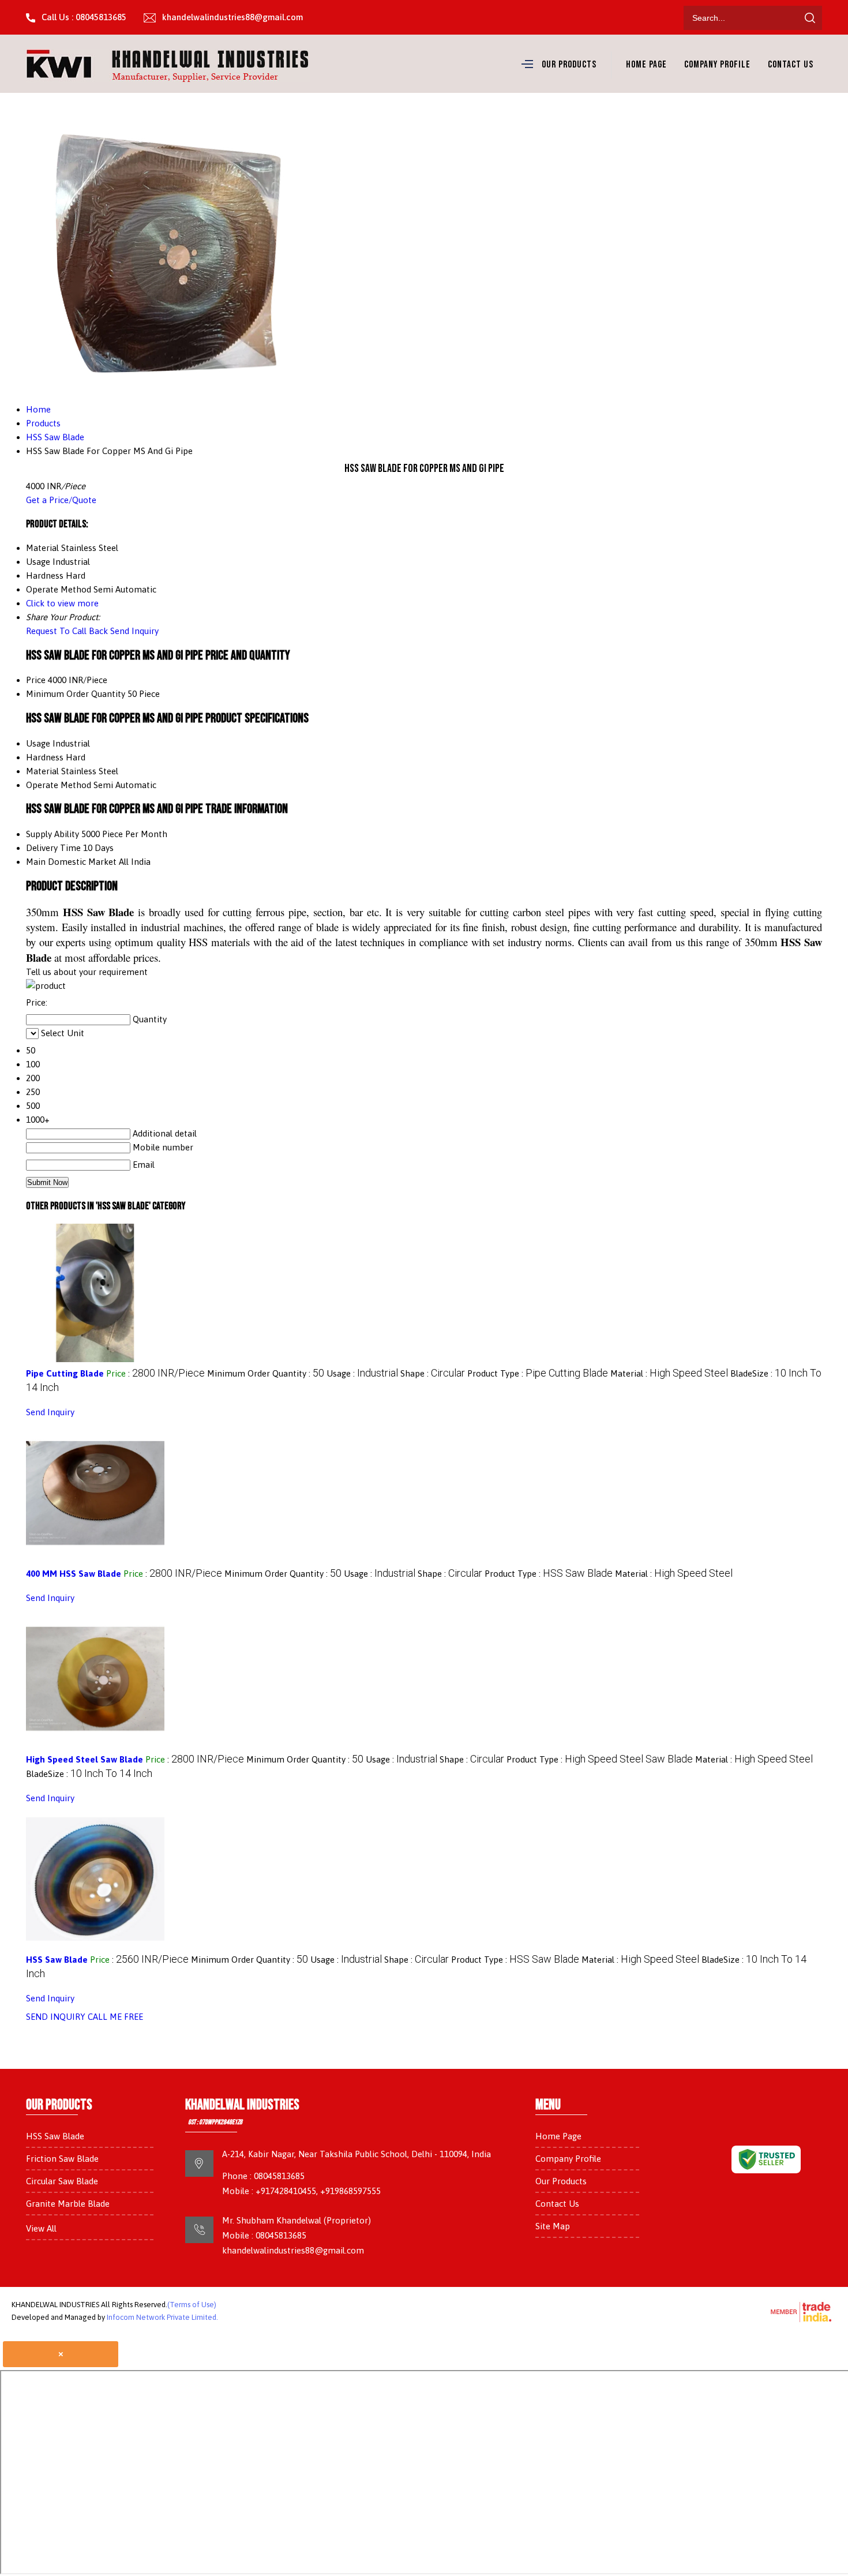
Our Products (569, 65)
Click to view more (62, 603)
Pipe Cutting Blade (65, 1373)
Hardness (45, 757)
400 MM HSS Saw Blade (74, 1574)
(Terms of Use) (192, 2305)
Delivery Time (53, 848)
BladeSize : (89, 1774)
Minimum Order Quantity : (266, 1373)
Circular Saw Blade (62, 2181)
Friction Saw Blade (62, 2159)
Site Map (553, 2226)
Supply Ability (52, 834)
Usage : (362, 1373)
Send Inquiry (134, 631)
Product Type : (538, 1373)
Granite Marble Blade (68, 2204)
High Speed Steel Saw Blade (85, 1759)
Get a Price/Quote (61, 500)
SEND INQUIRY (56, 2017)
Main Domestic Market (71, 862)
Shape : (433, 1373)
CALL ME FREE (115, 2017)
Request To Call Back (67, 631)
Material (42, 771)
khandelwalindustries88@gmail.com (232, 17)
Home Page (646, 65)
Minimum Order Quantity (76, 694)
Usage (38, 743)
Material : (669, 1373)
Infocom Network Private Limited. (162, 2317)
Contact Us (791, 65)
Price (36, 680)
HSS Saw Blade (57, 1960)
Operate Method (59, 785)
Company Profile (717, 65)
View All (41, 2228)
